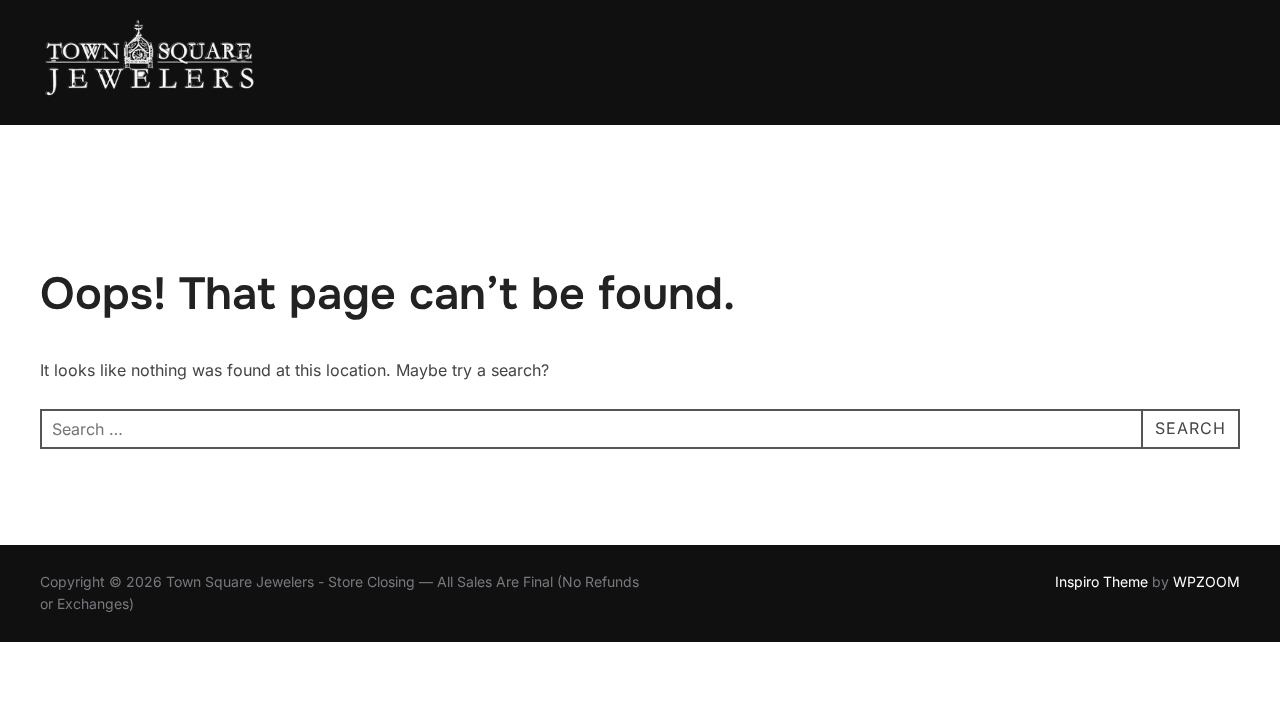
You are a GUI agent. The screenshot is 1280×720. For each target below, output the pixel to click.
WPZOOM (1206, 581)
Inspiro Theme (1101, 581)
